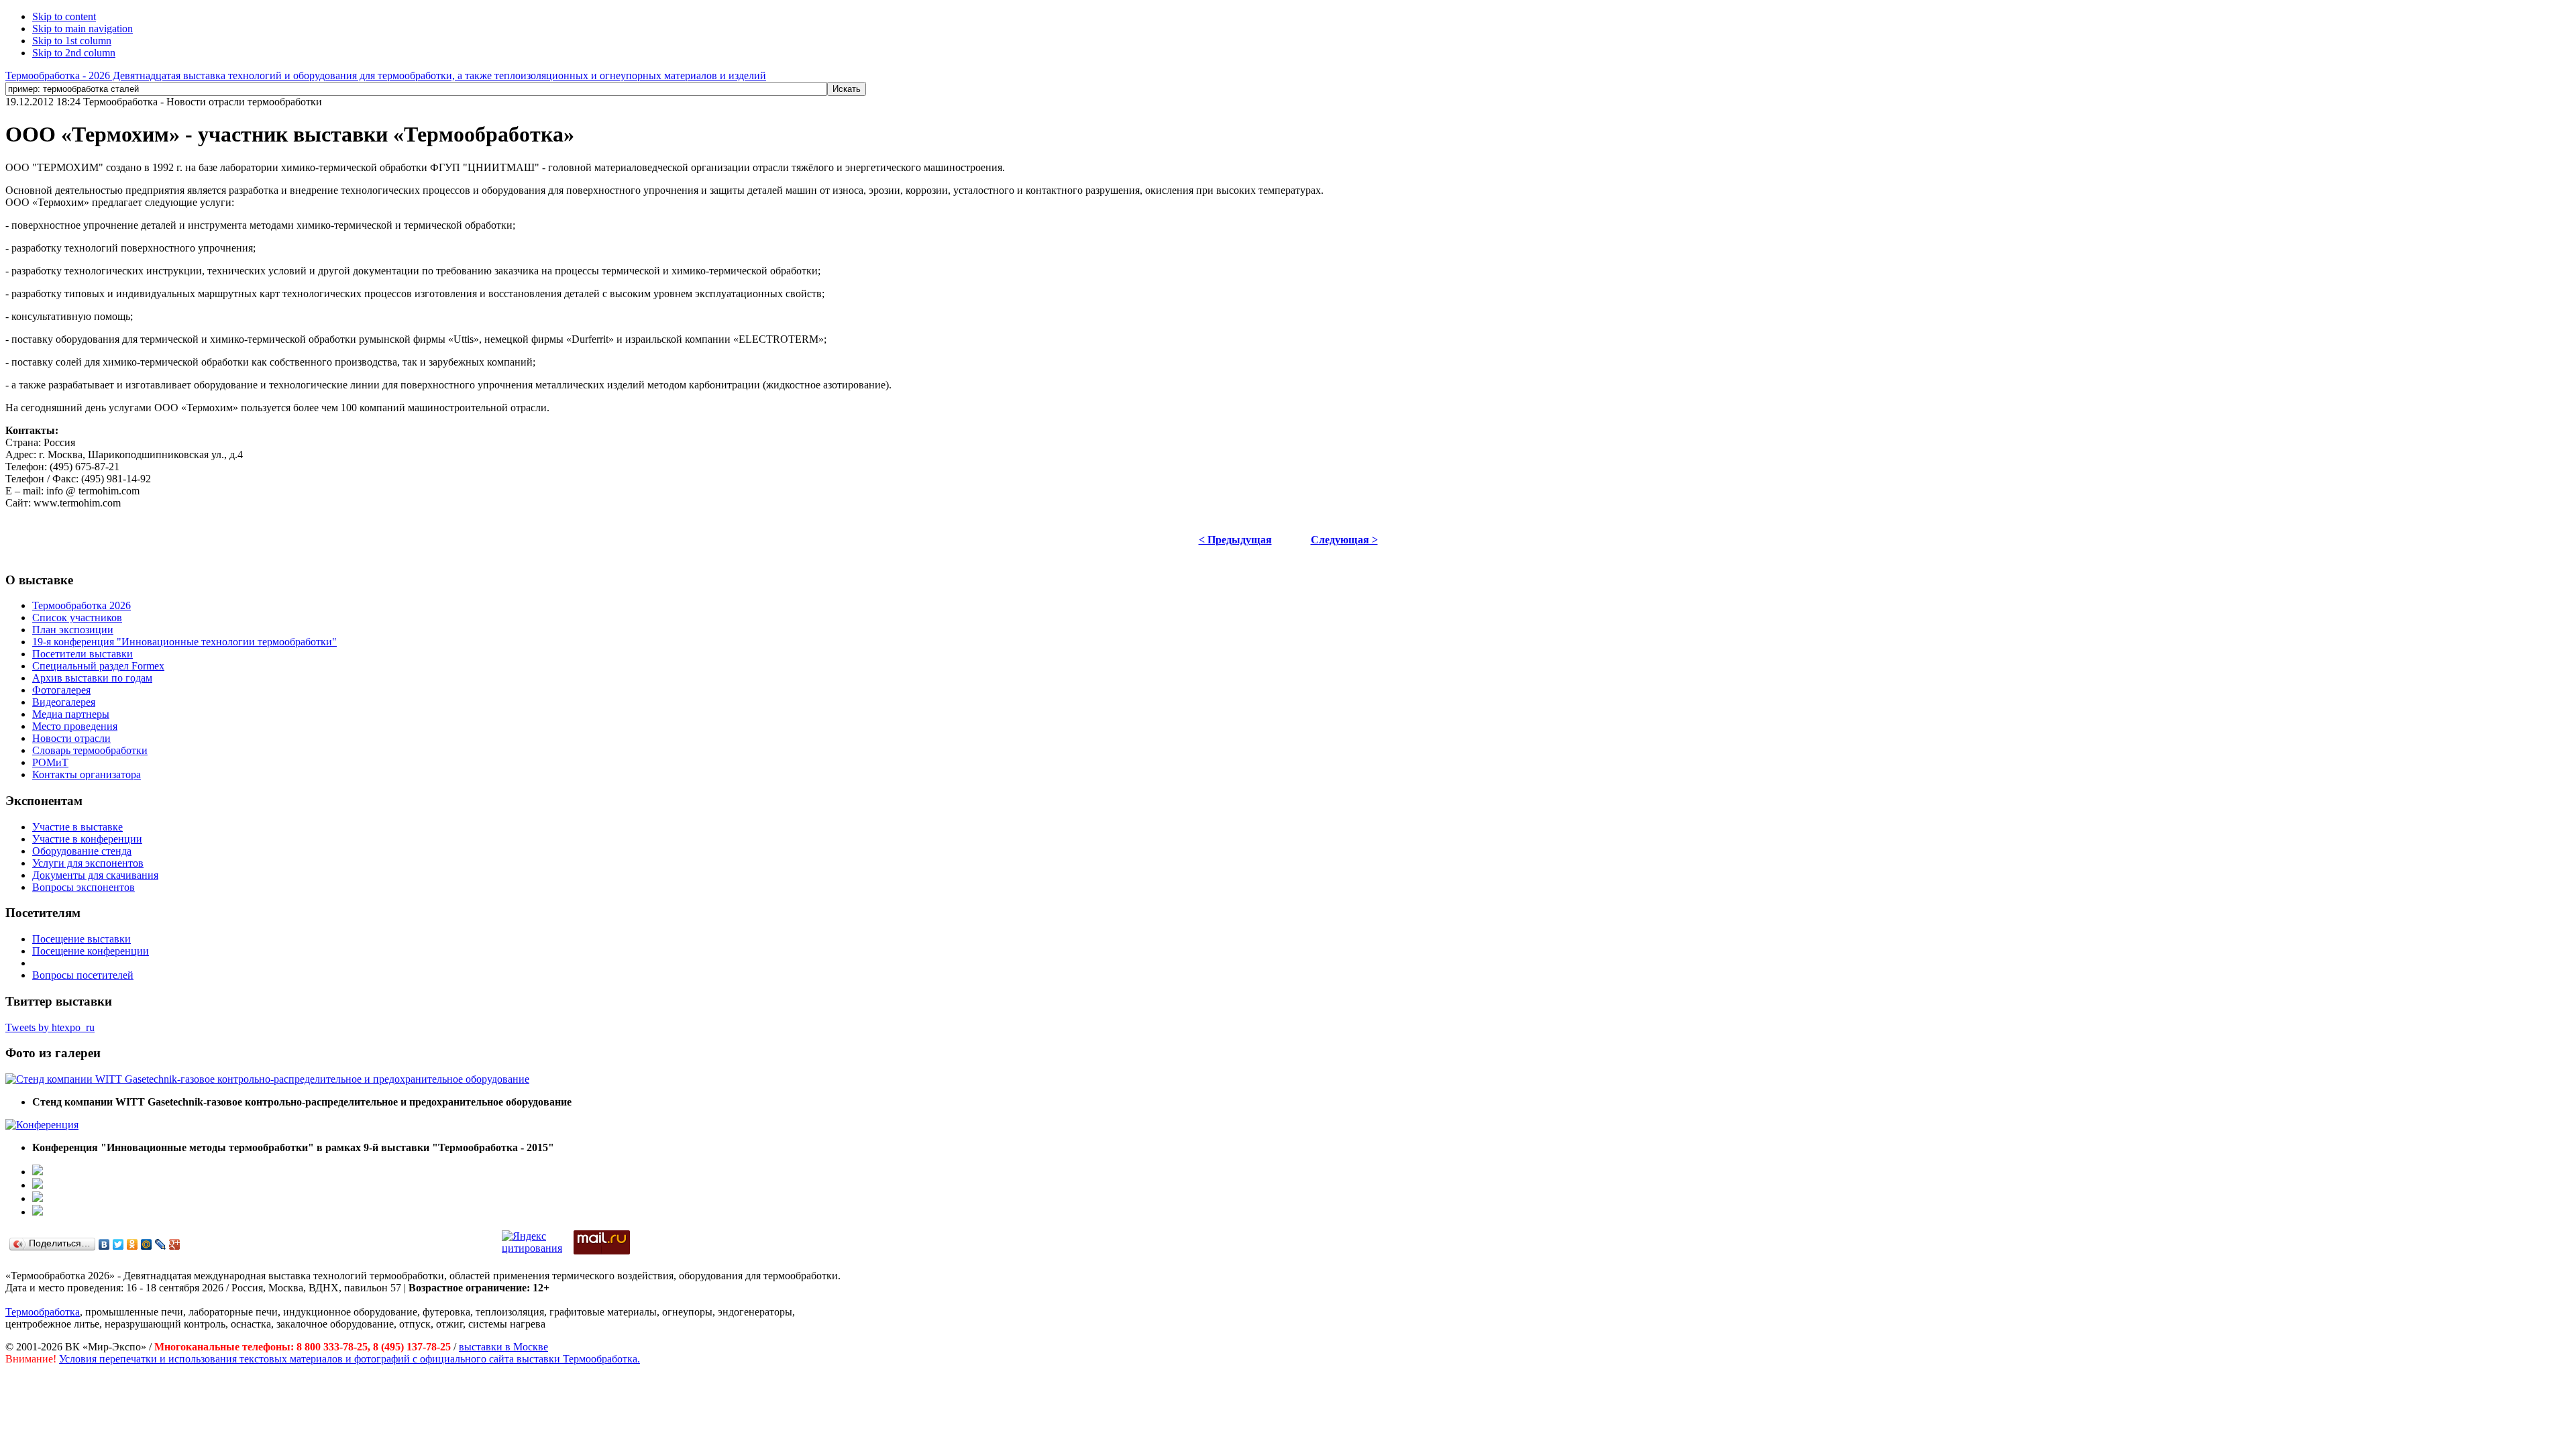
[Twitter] (118, 1244)
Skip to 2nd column (74, 53)
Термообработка (43, 1312)
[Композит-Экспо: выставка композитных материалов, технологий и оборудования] (38, 1185)
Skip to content (64, 16)
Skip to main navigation (83, 29)
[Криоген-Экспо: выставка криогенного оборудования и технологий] (38, 1172)
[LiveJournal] (161, 1244)
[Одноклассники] (132, 1244)
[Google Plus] (175, 1244)
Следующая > (1344, 540)
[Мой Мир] (147, 1244)
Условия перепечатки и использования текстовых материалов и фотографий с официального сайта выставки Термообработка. (350, 1359)
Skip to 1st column (72, 41)
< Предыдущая (1235, 540)
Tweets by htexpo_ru (50, 1027)
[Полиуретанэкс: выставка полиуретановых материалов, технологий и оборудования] (38, 1198)
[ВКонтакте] (104, 1244)
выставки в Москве (503, 1347)
